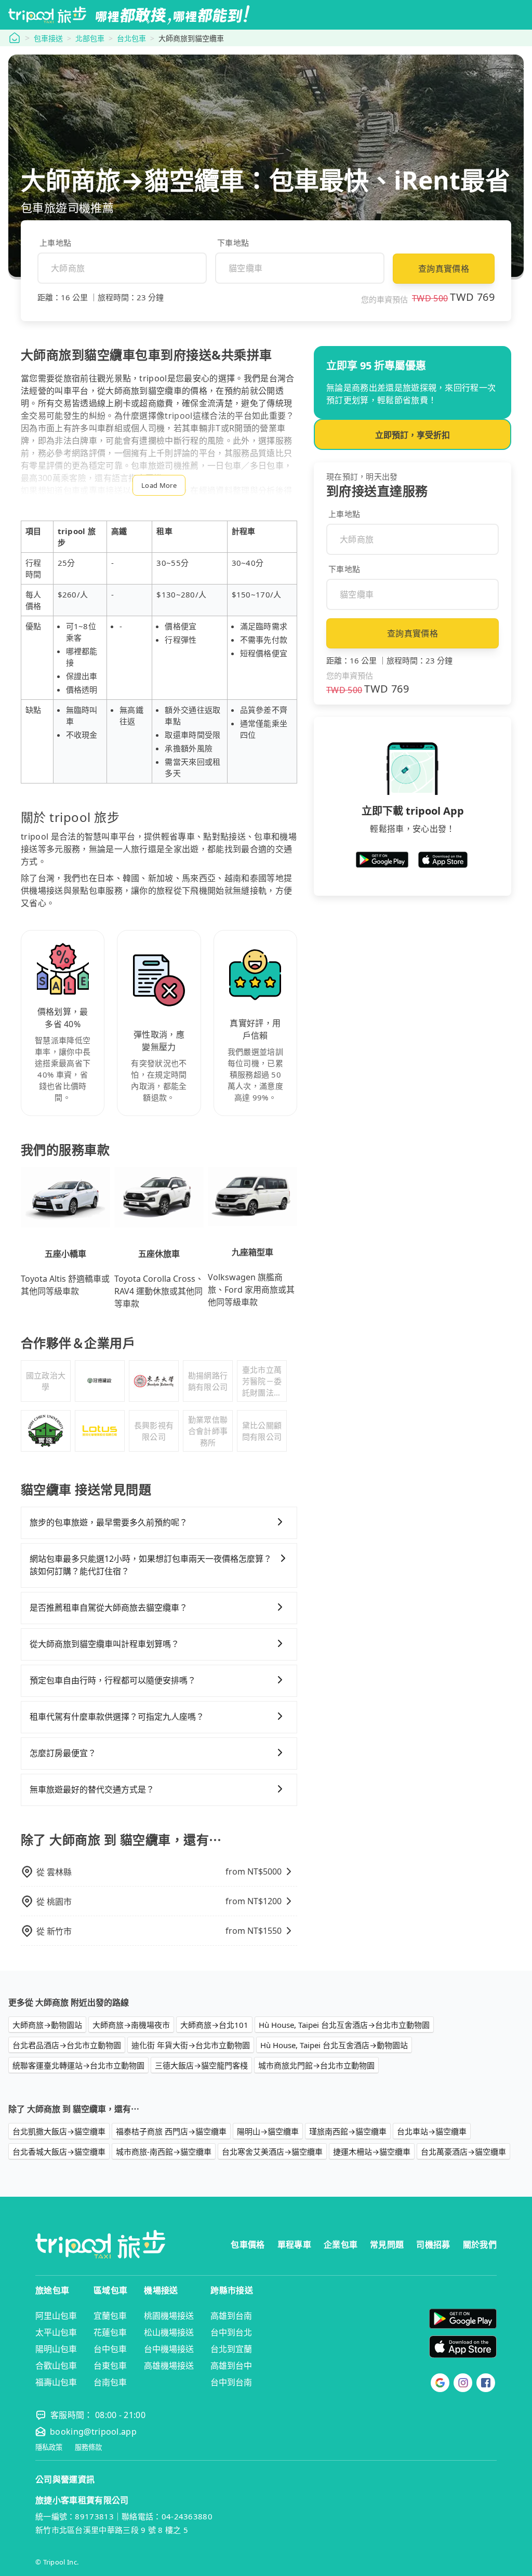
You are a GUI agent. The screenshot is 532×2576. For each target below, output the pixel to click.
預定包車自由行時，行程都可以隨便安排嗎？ (113, 1680)
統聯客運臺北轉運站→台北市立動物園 (78, 2065)
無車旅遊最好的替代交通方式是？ (92, 1789)
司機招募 (433, 2245)
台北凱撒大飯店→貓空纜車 (59, 2131)
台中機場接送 (169, 2349)
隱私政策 (49, 2447)
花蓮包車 (110, 2332)
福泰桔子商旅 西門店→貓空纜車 (171, 2131)
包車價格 (248, 2245)
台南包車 (110, 2382)
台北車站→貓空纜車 (432, 2131)
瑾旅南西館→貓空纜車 (348, 2131)
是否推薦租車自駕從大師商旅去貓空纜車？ (109, 1608)
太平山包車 (56, 2332)
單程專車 (294, 2245)
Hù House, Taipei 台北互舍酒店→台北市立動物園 (344, 2025)
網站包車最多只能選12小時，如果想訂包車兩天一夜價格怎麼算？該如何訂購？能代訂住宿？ (151, 1565)
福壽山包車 (56, 2382)
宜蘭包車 (110, 2316)
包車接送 (48, 38)
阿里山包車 (56, 2316)
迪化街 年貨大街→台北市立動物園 (191, 2045)
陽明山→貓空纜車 (268, 2131)
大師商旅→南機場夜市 (131, 2025)
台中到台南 (231, 2382)
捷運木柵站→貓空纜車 (372, 2152)
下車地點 (233, 243)
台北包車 (131, 38)
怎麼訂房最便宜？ (63, 1753)
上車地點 (55, 243)
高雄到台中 (231, 2366)
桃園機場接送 (169, 2316)
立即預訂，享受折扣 (413, 435)
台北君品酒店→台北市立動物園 (67, 2045)
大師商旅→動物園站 (47, 2025)
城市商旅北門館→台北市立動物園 (316, 2065)
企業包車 (341, 2245)
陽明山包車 (56, 2349)
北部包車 (90, 38)
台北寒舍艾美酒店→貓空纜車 (272, 2152)
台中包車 (110, 2349)
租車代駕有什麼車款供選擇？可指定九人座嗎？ (117, 1717)
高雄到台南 (231, 2316)
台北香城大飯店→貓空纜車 (59, 2152)
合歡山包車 (56, 2366)
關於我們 (480, 2245)
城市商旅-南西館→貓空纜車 (164, 2152)
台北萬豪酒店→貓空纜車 (463, 2152)
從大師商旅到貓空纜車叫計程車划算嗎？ (104, 1644)
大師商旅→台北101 (214, 2025)
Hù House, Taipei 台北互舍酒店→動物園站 (334, 2045)
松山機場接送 (169, 2332)
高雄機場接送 (169, 2366)
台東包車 (110, 2366)
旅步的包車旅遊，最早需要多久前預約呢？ (109, 1522)
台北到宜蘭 (231, 2349)
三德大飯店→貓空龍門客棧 (201, 2065)
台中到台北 (231, 2332)
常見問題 (387, 2245)
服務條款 (88, 2447)
